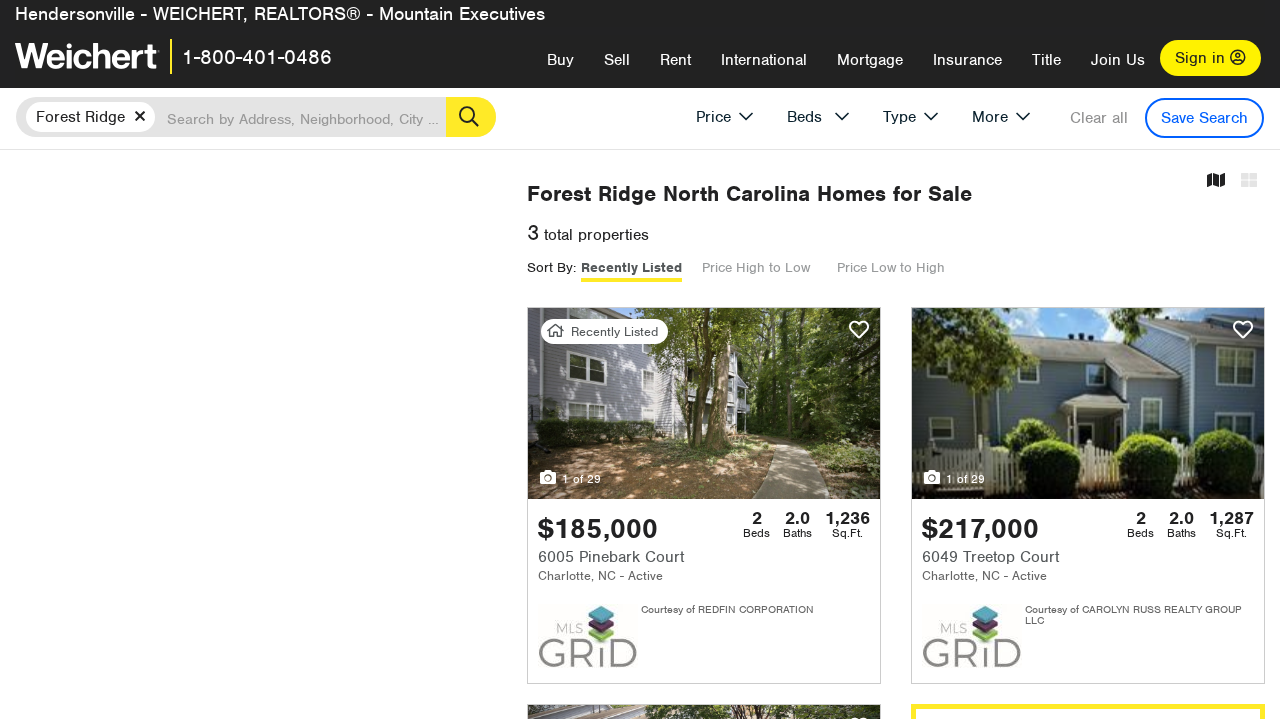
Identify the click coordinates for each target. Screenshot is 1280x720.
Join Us (1118, 60)
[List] (1249, 181)
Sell (617, 60)
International (764, 60)
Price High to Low (756, 267)
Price (713, 117)
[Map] (1216, 181)
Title (1046, 60)
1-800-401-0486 (257, 57)
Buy (560, 60)
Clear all (1099, 118)
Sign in (1202, 58)
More (990, 117)
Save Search (1204, 118)
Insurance (967, 60)
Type (899, 117)
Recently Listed (631, 267)
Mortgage (870, 60)
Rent (675, 60)
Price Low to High (891, 267)
